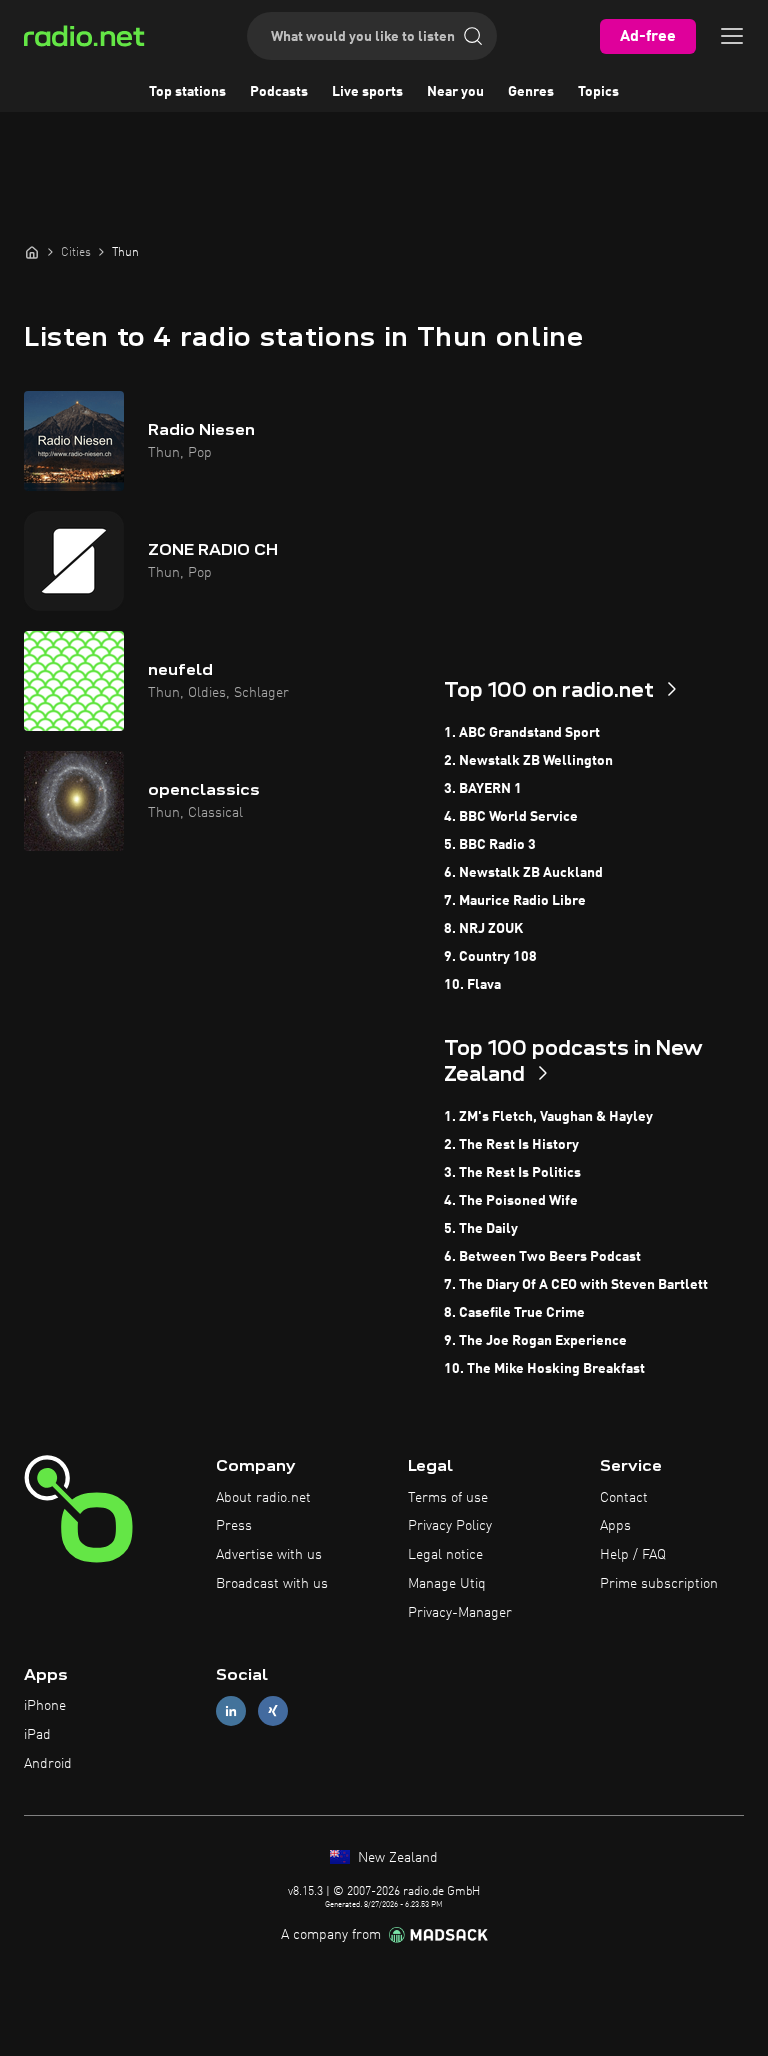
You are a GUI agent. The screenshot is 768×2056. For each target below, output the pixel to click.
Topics (598, 92)
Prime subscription (659, 1584)
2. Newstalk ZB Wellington (528, 761)
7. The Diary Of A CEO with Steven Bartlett (576, 1285)
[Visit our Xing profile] (273, 1711)
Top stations (187, 92)
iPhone (45, 1706)
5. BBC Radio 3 (490, 845)
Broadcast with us (272, 1584)
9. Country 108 (490, 957)
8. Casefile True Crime (514, 1313)
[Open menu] (732, 36)
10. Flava (472, 985)
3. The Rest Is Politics (512, 1173)
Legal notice (445, 1555)
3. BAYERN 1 (483, 789)
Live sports (367, 92)
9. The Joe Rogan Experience (535, 1341)
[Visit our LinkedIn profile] (231, 1711)
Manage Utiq (447, 1584)
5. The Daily (481, 1229)
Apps (615, 1526)
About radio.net (263, 1498)
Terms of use (448, 1498)
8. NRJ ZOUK (483, 929)
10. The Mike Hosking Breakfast (544, 1369)
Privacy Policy (450, 1526)
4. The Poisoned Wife (511, 1201)
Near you (455, 92)
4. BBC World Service (511, 817)
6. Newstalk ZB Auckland (523, 873)
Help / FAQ (633, 1555)
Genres (531, 92)
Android (48, 1764)
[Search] (473, 36)
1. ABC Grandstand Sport (522, 733)
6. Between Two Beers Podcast (542, 1257)
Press (234, 1526)
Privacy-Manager (460, 1613)
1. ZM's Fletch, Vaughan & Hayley (548, 1117)
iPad (37, 1735)
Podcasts (279, 92)
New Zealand (396, 1858)
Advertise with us (269, 1555)
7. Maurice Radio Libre (515, 901)
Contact (624, 1498)
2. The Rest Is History (511, 1145)
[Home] (32, 252)
